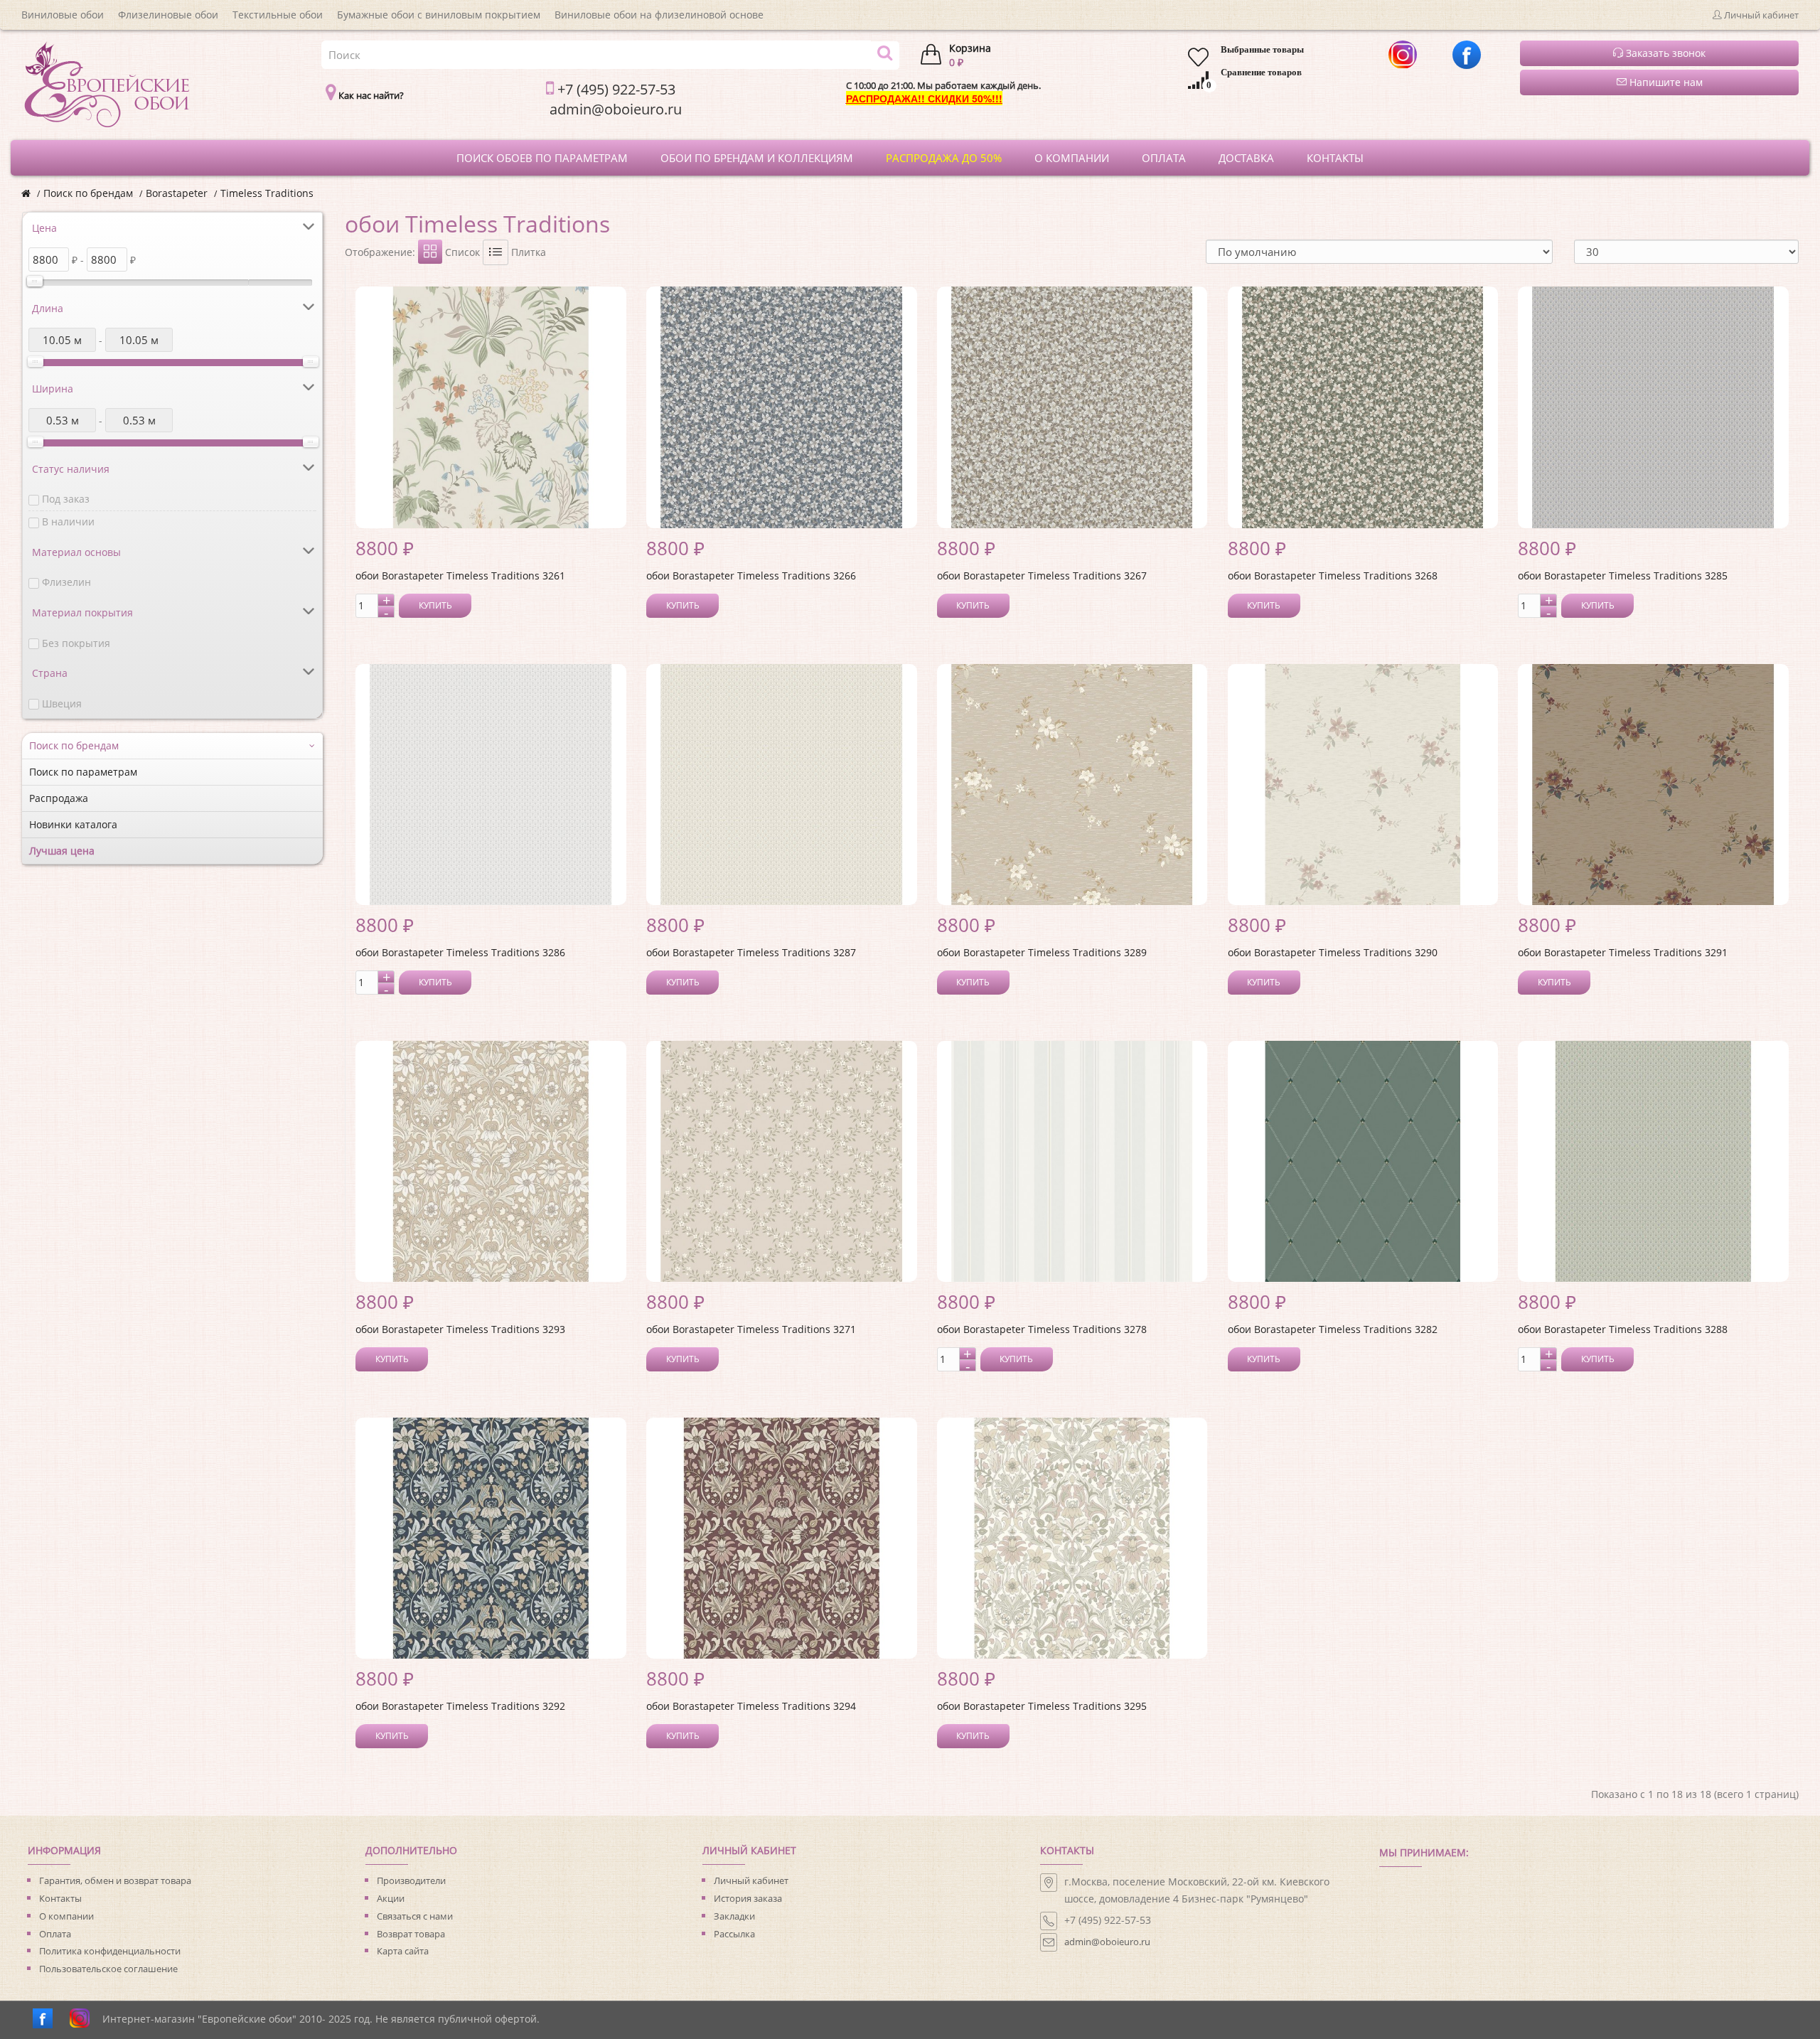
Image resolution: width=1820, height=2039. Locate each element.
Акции (391, 1898)
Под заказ (66, 499)
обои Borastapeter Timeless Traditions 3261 (460, 576)
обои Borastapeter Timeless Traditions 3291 (1623, 952)
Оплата (55, 1934)
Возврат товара (411, 1934)
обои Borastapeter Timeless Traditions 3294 (751, 1706)
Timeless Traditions (267, 193)
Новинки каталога (73, 824)
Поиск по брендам (88, 193)
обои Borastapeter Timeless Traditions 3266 (751, 576)
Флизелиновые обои (168, 15)
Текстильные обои (278, 15)
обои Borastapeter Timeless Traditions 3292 (460, 1706)
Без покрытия (76, 643)
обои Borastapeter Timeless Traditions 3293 (460, 1329)
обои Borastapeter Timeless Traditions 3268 (1333, 576)
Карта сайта (403, 1951)
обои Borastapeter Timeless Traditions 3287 (751, 952)
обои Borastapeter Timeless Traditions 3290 (1333, 952)
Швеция (62, 703)
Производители (411, 1880)
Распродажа (59, 798)
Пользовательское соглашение (108, 1969)
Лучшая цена (62, 851)
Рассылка (734, 1934)
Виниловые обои (63, 15)
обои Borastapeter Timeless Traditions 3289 (1042, 952)
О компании (66, 1916)
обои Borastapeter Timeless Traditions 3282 (1333, 1329)
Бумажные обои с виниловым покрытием (439, 15)
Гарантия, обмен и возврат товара (115, 1880)
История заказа (748, 1898)
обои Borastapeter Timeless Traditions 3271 (751, 1329)
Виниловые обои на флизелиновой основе (659, 15)
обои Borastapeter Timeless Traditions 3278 (1042, 1329)
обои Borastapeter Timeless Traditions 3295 (1042, 1706)
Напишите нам (1665, 82)
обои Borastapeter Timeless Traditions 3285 (1623, 576)
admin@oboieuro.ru (1107, 1942)
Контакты (60, 1898)
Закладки (734, 1916)
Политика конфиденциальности (110, 1951)
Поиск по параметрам (83, 772)
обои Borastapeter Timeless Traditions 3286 (460, 952)
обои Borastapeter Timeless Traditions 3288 (1623, 1329)
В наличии (68, 521)
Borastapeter (177, 193)
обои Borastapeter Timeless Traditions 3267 (1042, 576)
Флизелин (66, 582)
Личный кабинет (751, 1880)
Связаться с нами (415, 1916)
